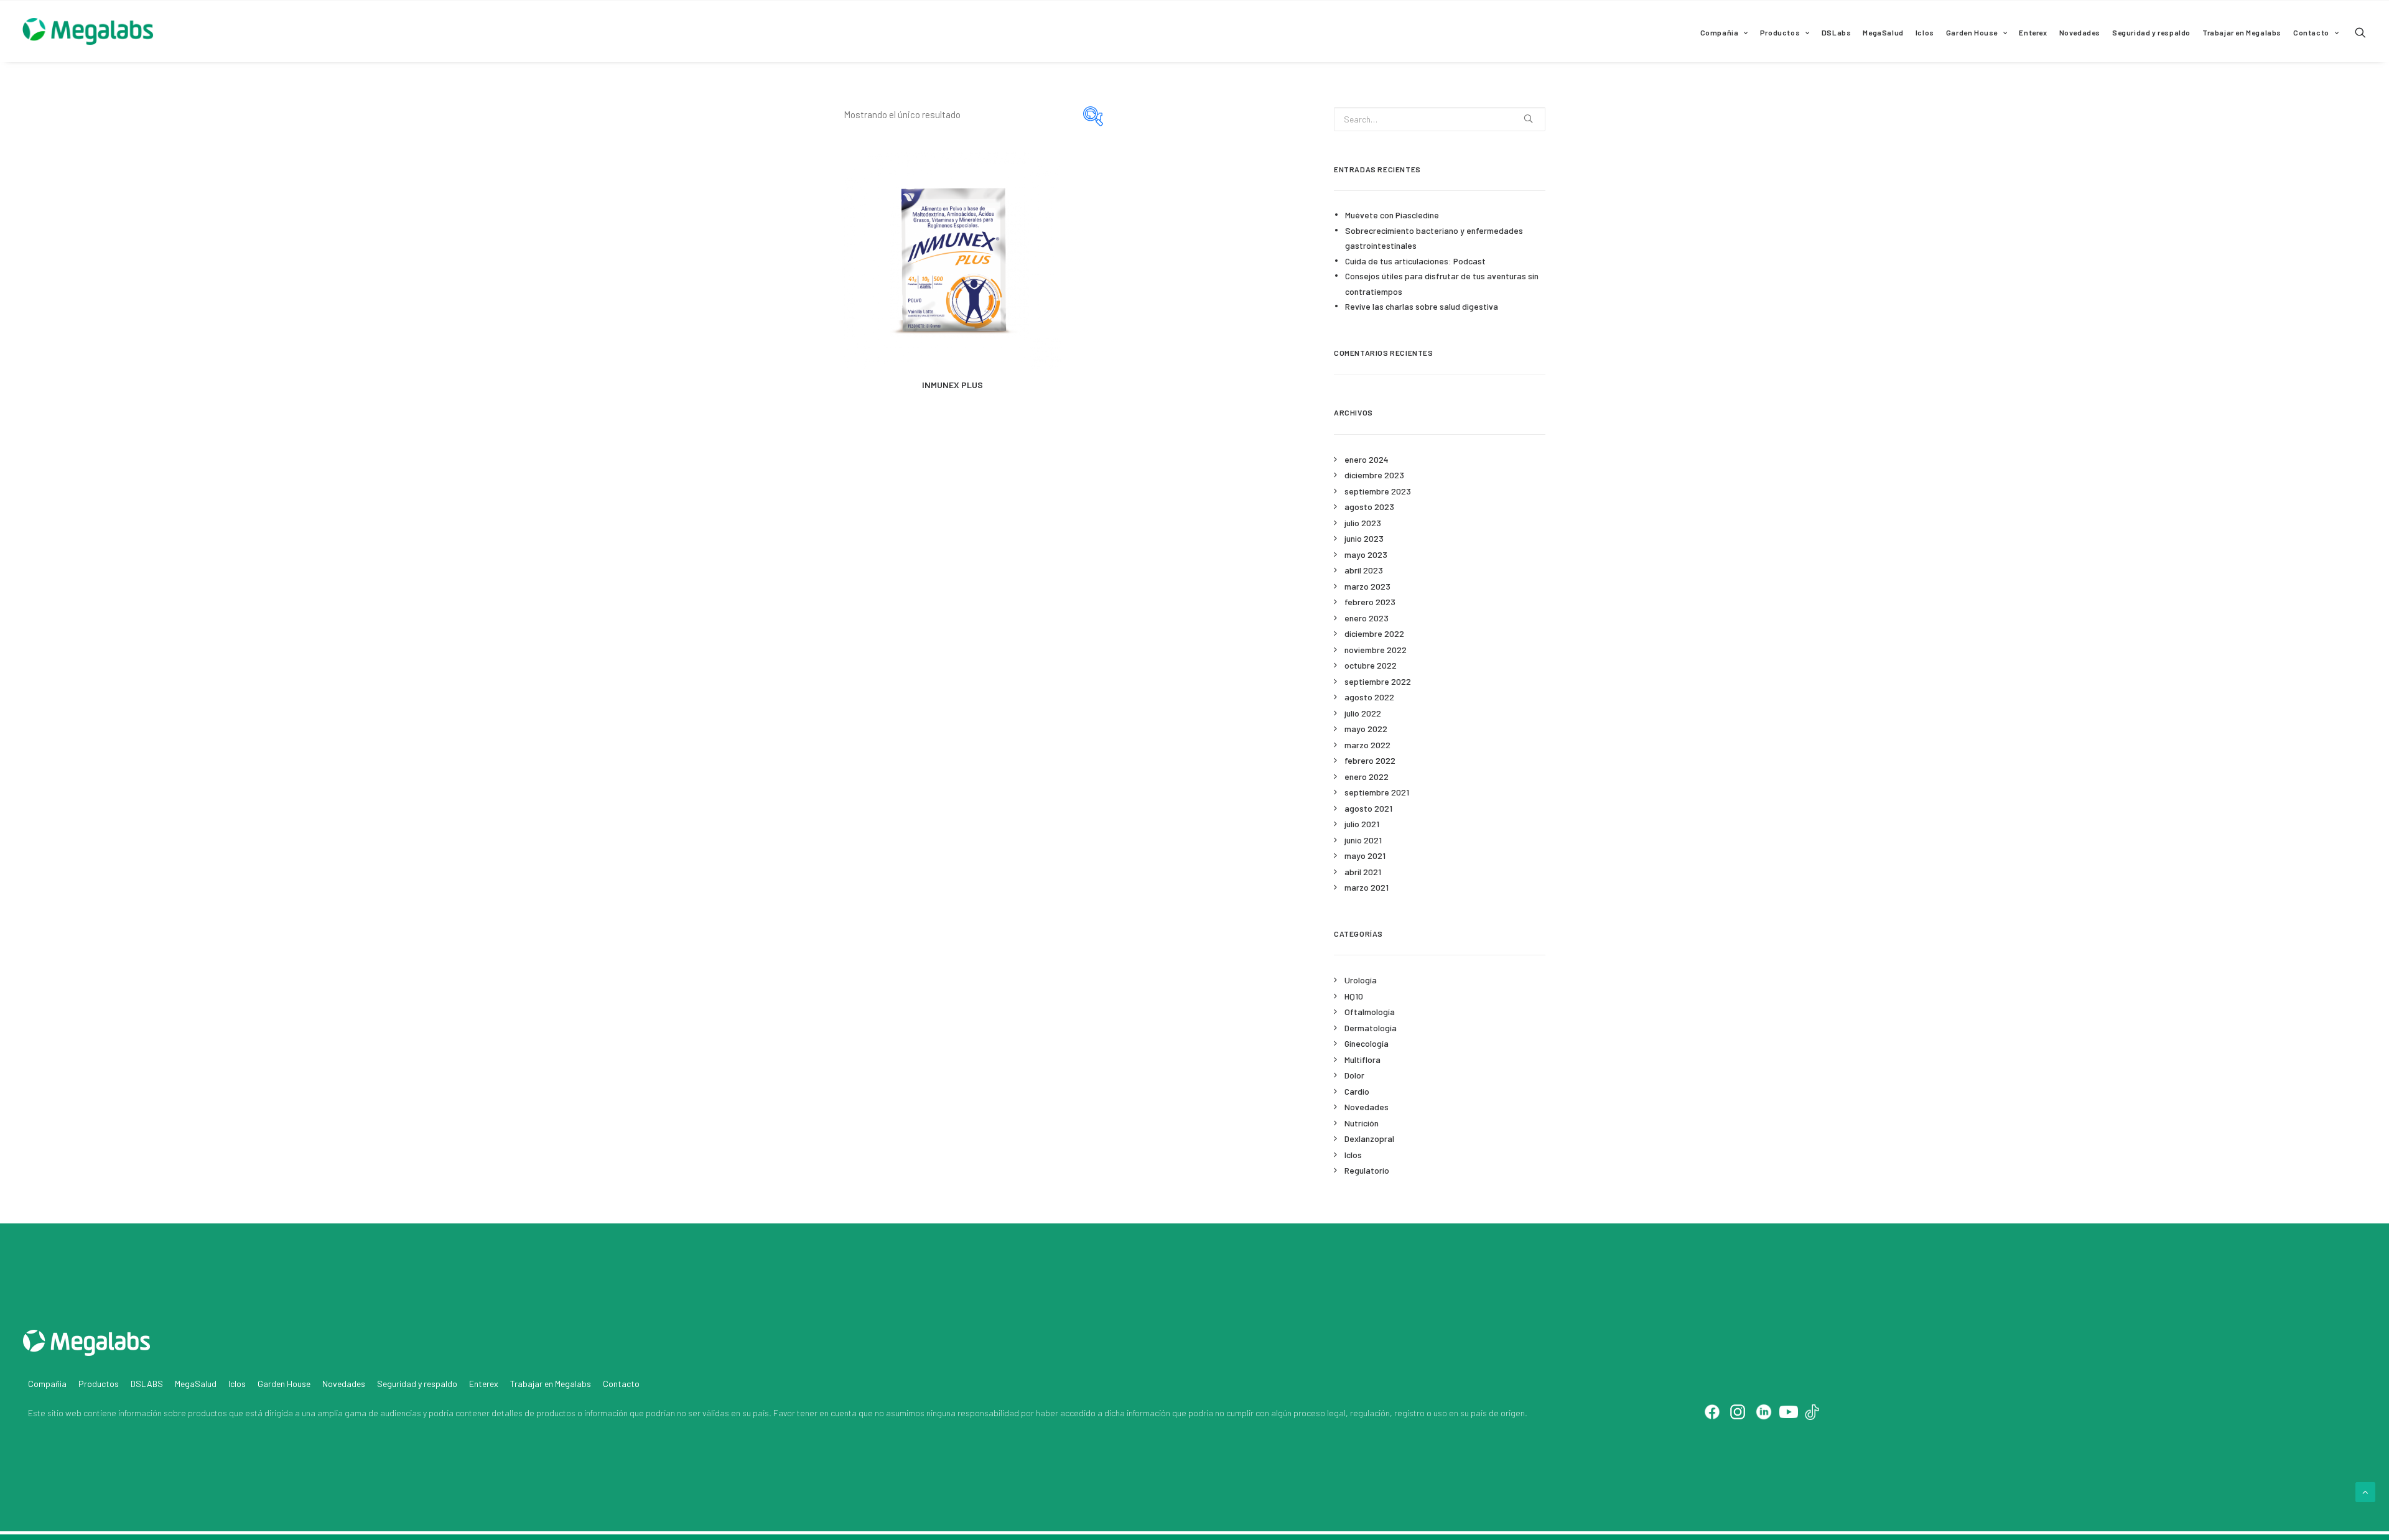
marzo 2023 (1367, 586)
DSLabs (1837, 32)
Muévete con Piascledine (1392, 215)
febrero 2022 (1370, 760)
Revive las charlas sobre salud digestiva (1422, 306)
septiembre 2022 (1378, 681)
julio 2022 (1363, 713)
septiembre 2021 (1377, 792)
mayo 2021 (1365, 856)
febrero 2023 (1370, 602)
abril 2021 (1363, 872)
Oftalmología (1370, 1012)
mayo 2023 (1366, 554)
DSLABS (147, 1384)
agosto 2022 (1369, 697)
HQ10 (1354, 996)
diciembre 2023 (1374, 475)
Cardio (1357, 1091)
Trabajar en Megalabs (2242, 32)
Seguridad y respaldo (2151, 32)
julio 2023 (1363, 523)
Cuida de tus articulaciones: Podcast (1415, 261)
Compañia (1720, 32)
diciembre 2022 (1374, 633)
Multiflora (1362, 1060)
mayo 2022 (1366, 729)
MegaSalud (1883, 32)
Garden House (1972, 32)
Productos (1780, 32)
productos (207, 1413)
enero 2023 (1367, 618)
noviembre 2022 (1376, 650)
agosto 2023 (1369, 507)
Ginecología (1367, 1043)
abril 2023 (1364, 570)
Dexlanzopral (1369, 1139)
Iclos (1925, 32)
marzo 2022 (1367, 745)
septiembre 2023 (1378, 491)
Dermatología (1371, 1028)
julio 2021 (1362, 824)
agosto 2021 (1368, 808)
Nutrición (1362, 1123)
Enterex (2033, 32)
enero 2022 (1367, 777)
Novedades (2080, 32)
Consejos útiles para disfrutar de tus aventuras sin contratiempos (1442, 284)
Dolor (1354, 1075)
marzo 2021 (1367, 887)
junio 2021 (1363, 840)
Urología (1361, 980)
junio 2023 (1364, 538)
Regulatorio (1367, 1170)
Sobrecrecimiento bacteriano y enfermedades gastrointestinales (1434, 238)
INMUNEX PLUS (952, 385)
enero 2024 (1367, 459)
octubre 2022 (1371, 665)
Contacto (2311, 32)
